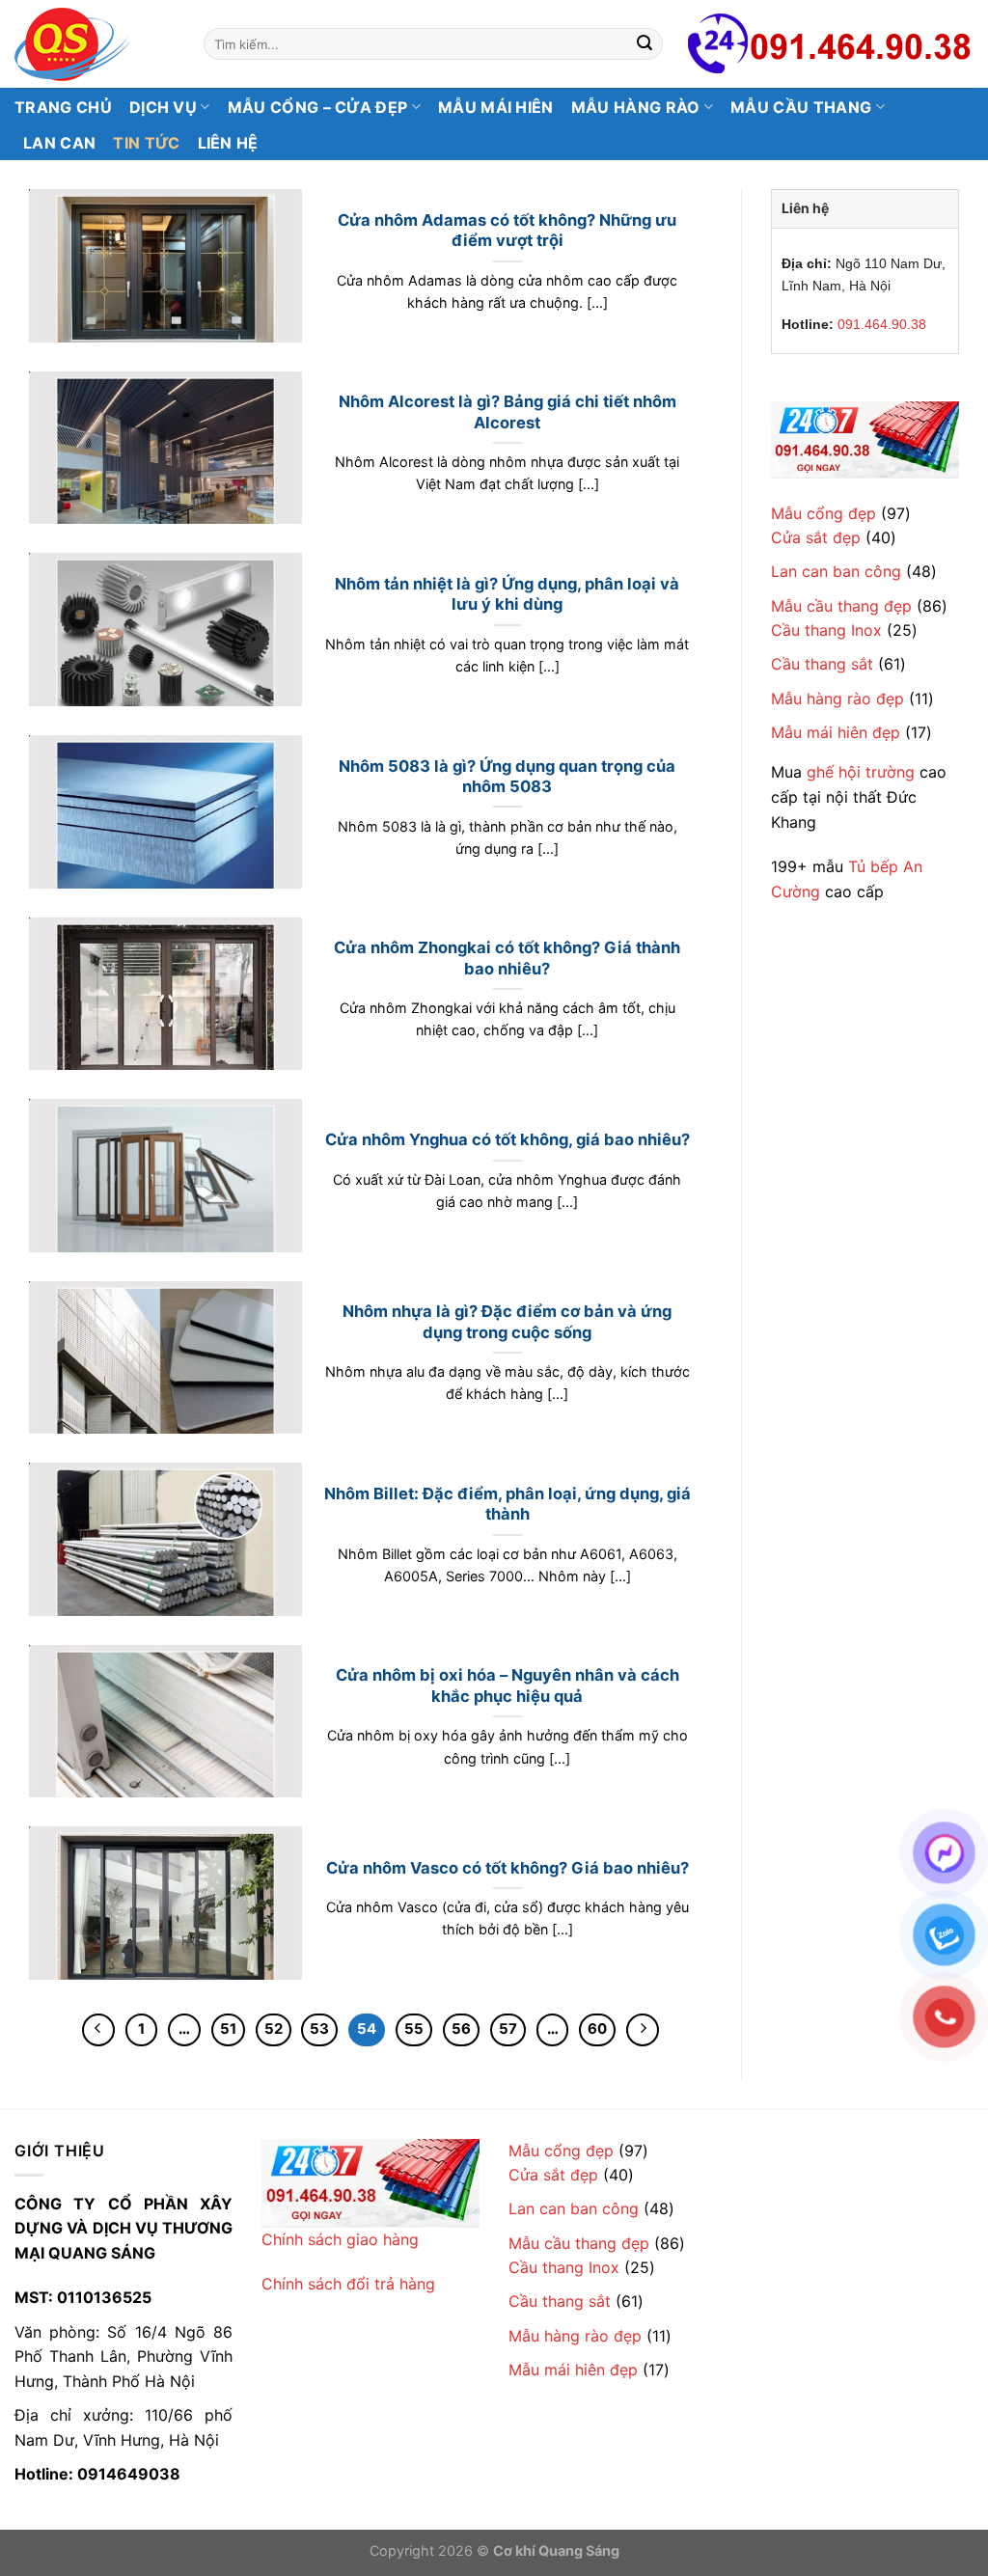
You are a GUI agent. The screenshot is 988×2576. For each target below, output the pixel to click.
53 (319, 2029)
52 (274, 2029)
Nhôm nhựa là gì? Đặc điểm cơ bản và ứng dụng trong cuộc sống (507, 1322)
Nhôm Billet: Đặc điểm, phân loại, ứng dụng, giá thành (508, 1504)
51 (228, 2029)
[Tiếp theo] (643, 2030)
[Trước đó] (98, 2030)
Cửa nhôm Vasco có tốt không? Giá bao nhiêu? (508, 1868)
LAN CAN (59, 143)
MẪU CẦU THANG (801, 107)
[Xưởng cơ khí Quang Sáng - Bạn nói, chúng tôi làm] (95, 44)
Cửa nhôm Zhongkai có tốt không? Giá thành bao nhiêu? (507, 958)
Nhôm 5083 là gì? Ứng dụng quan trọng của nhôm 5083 (507, 777)
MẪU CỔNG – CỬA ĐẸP (318, 107)
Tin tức (146, 143)
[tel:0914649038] (865, 439)
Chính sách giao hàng (340, 2239)
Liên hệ (228, 143)
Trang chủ (63, 107)
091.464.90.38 (882, 324)
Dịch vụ (163, 107)
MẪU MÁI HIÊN (496, 107)
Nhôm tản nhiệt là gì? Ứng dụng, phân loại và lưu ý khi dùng (507, 594)
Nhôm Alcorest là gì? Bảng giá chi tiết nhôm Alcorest (508, 412)
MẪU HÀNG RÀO (636, 107)
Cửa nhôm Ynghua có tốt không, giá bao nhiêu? (508, 1139)
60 (597, 2029)
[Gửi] (645, 44)
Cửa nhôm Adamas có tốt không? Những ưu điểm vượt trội (507, 231)
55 (414, 2029)
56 (461, 2029)
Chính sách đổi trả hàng (348, 2284)
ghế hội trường (861, 772)
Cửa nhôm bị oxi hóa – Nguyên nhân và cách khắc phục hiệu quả (508, 1685)
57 (508, 2029)
